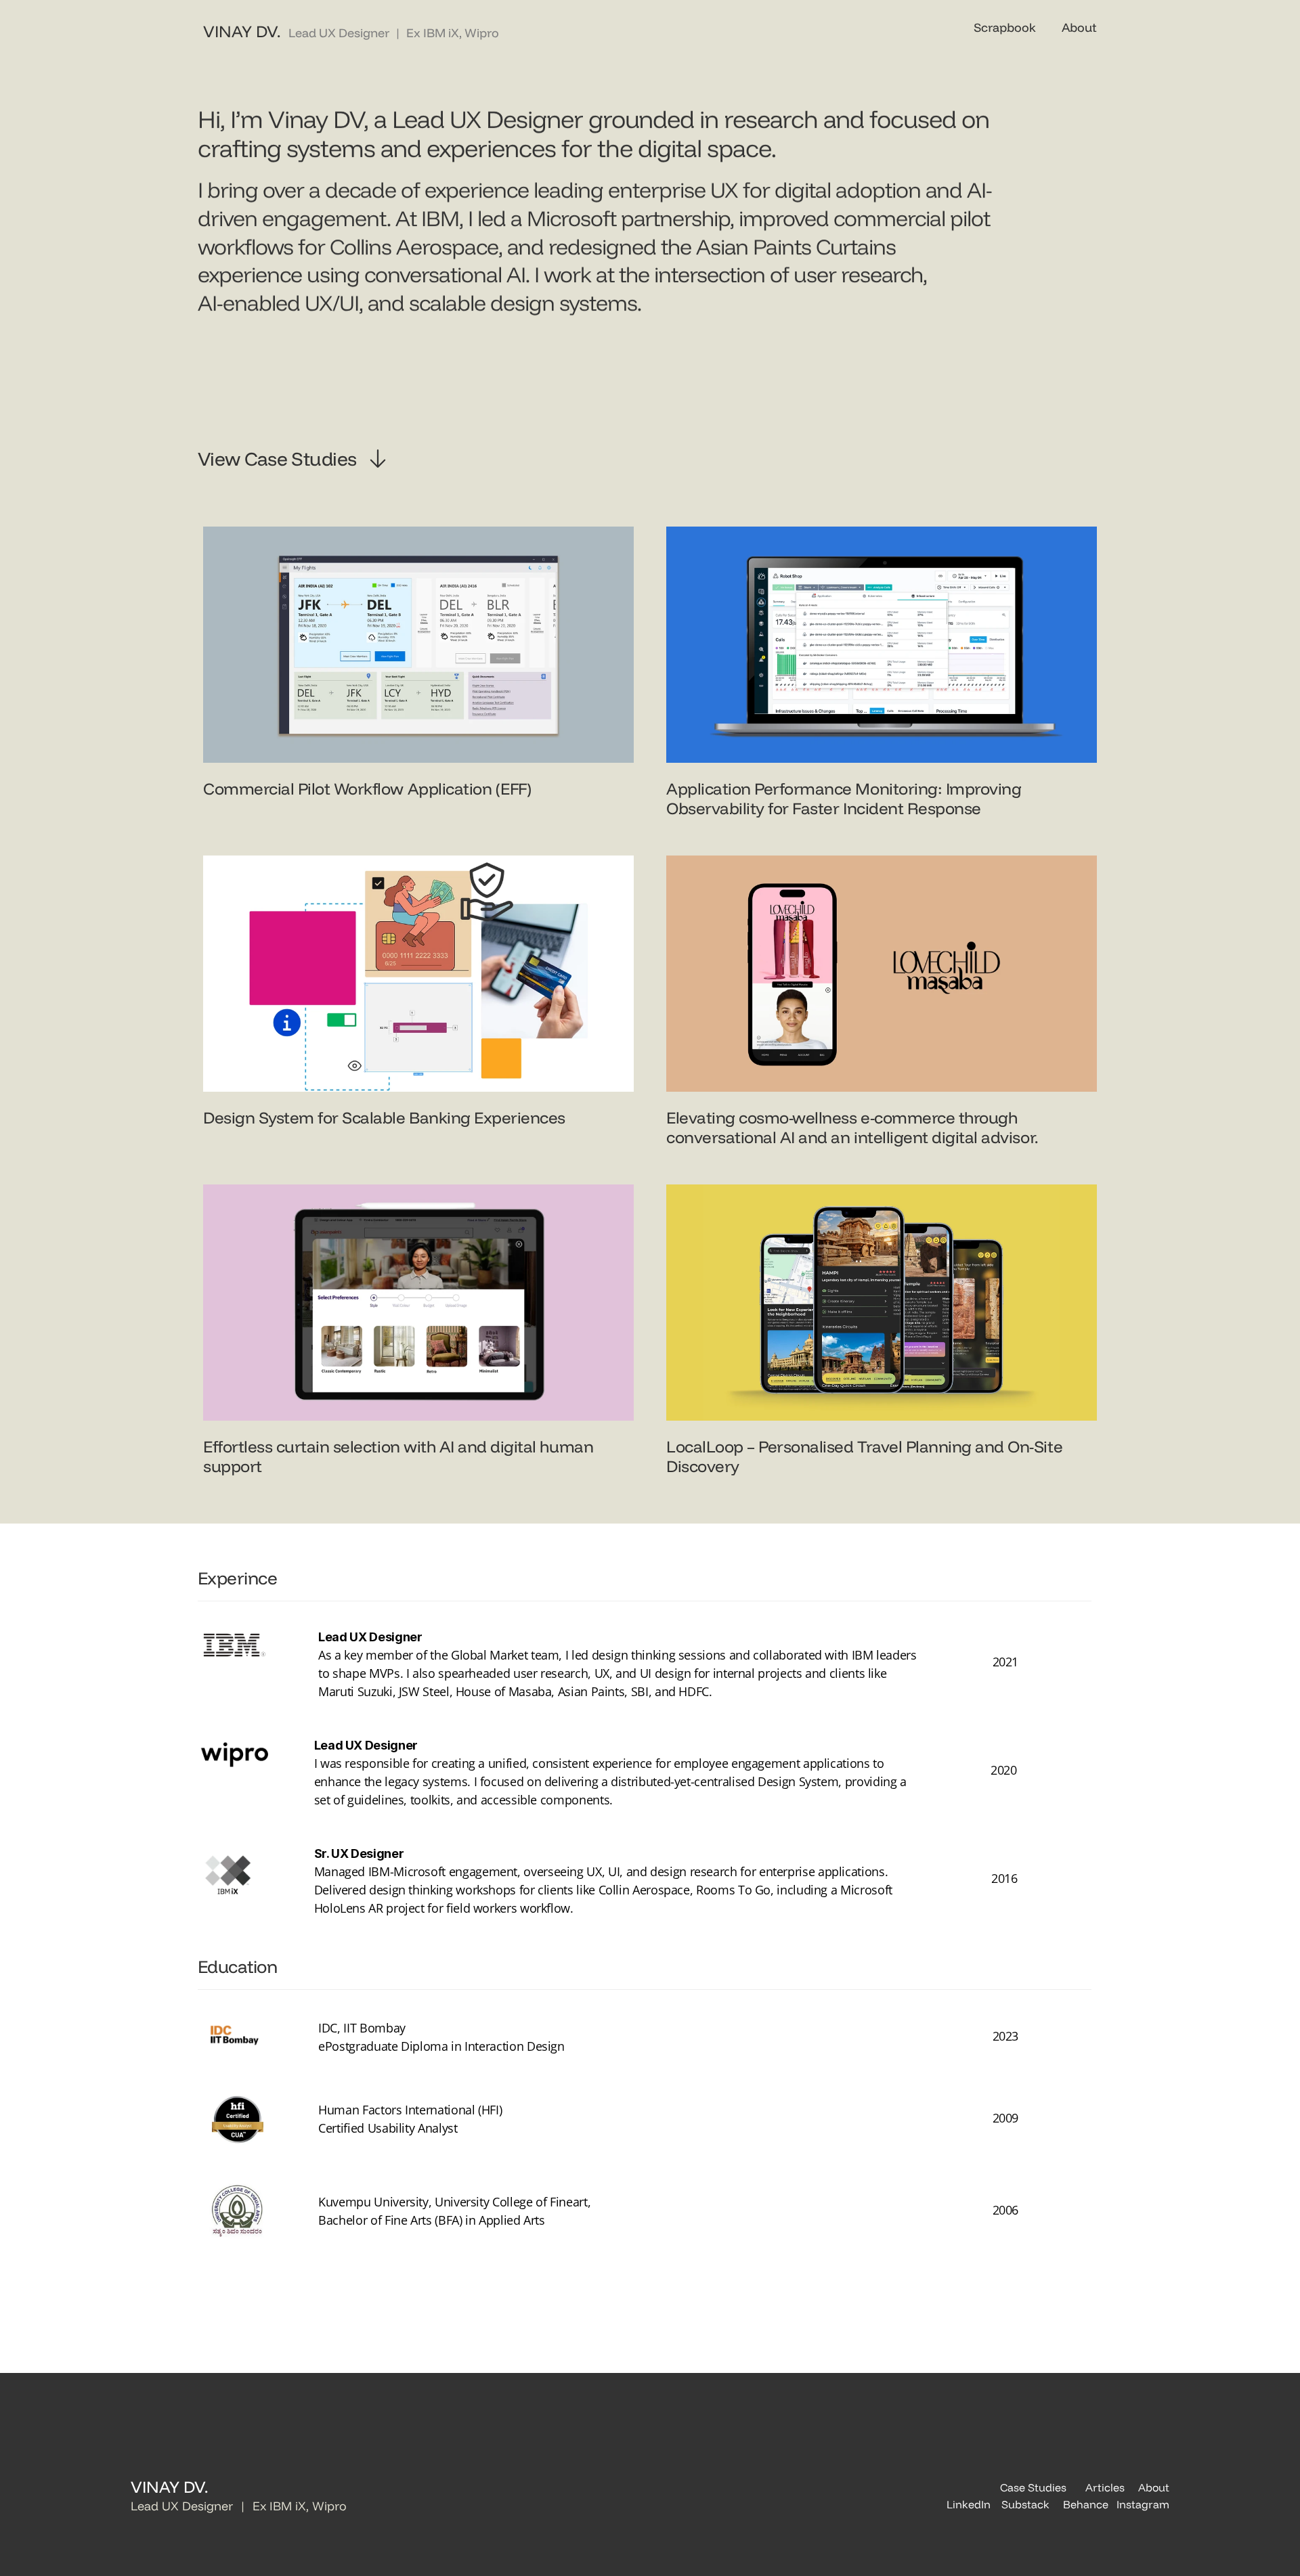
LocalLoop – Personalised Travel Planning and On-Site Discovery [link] (866, 1456)
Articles (1105, 2487)
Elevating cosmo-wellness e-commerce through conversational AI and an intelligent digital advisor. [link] (852, 1127)
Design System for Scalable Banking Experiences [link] (384, 1117)
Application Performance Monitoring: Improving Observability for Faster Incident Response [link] (846, 798)
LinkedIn (969, 2504)
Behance (1086, 2504)
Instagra (1138, 2504)
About (1154, 2487)
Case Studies (1033, 2487)
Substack (1025, 2504)
